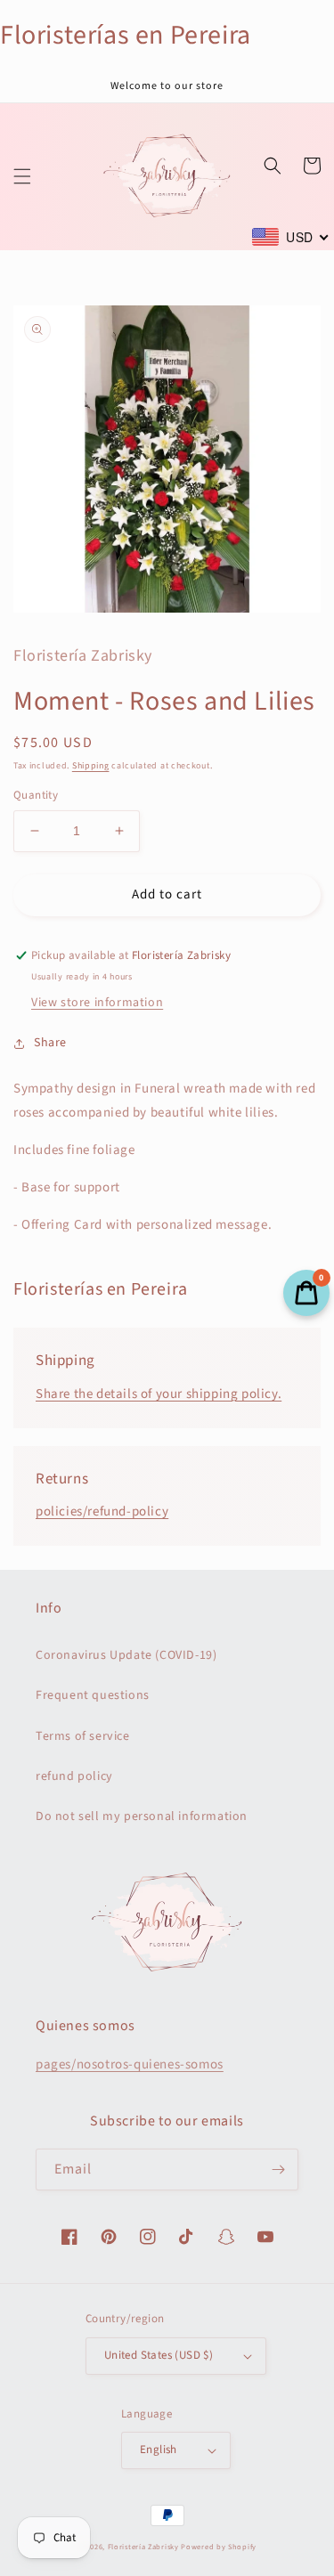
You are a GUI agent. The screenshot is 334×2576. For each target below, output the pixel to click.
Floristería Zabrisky (143, 2547)
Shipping (91, 766)
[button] (22, 176)
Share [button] (50, 1043)
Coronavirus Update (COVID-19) (126, 1655)
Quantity (36, 795)
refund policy (74, 1776)
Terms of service (83, 1736)
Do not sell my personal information (142, 1816)
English (159, 2450)
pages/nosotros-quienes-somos (130, 2064)
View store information (97, 1003)
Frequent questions (93, 1695)
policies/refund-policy (102, 1511)
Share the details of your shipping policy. (159, 1394)
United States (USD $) (159, 2355)
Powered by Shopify (219, 2547)
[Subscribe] (278, 2170)
